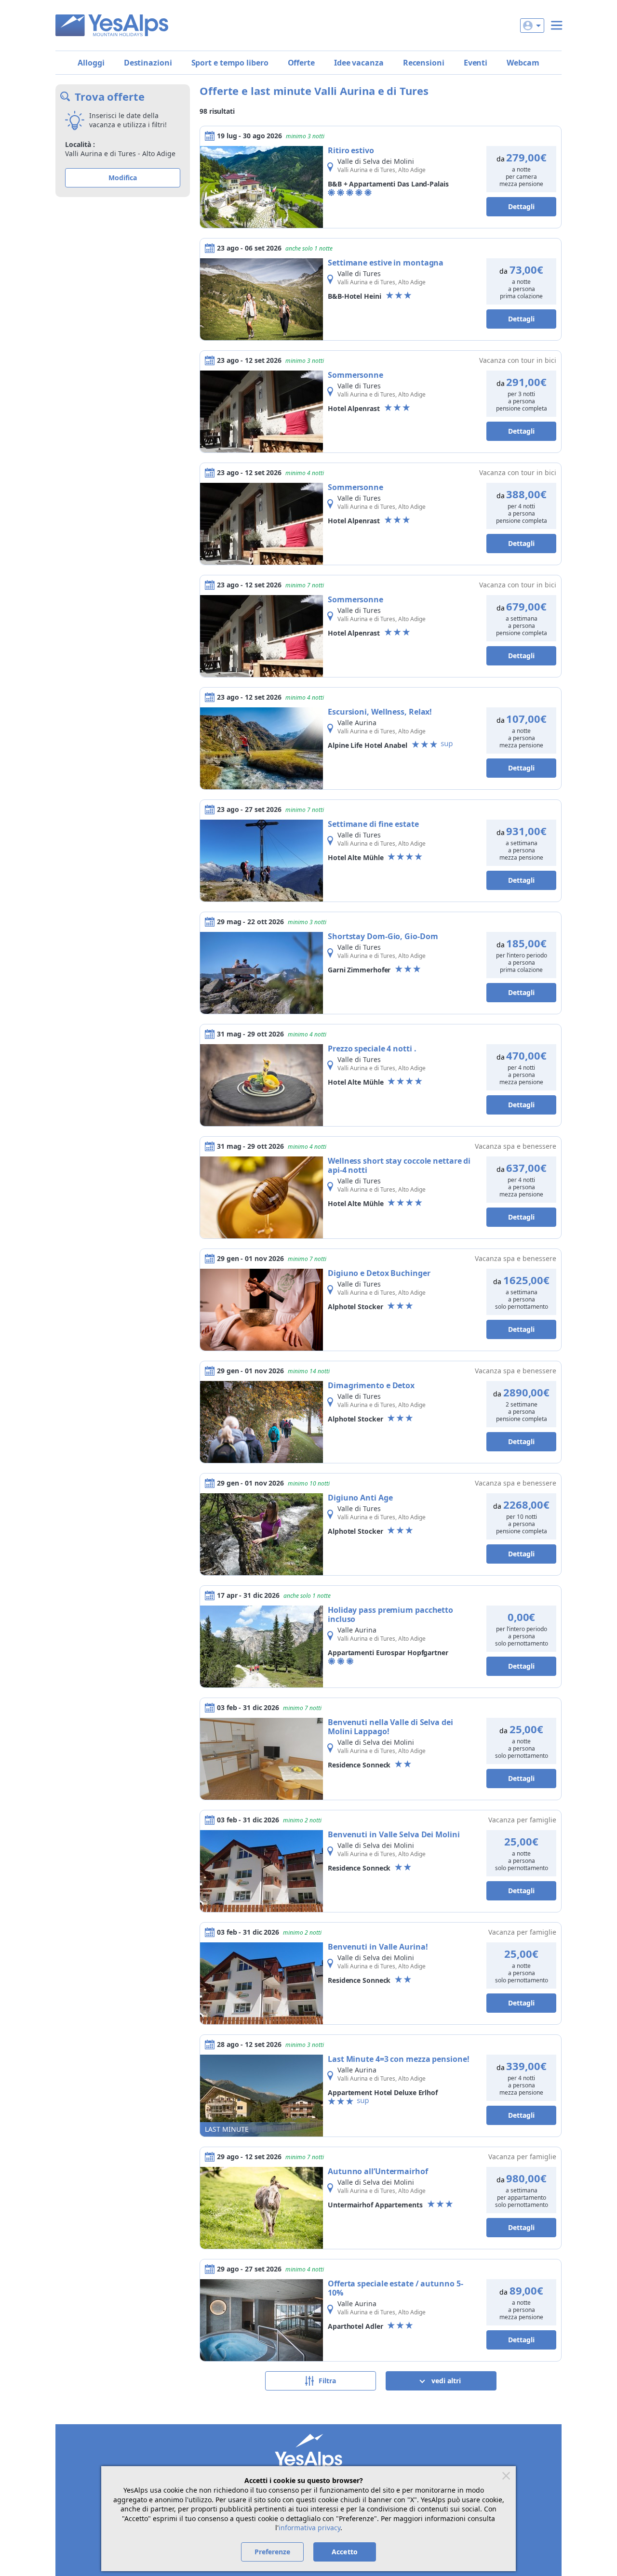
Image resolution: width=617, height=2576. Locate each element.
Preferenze (273, 2552)
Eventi (476, 63)
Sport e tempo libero (230, 63)
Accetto (345, 2552)
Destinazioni (148, 63)
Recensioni (424, 63)
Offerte (301, 63)
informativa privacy (309, 2528)
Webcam (523, 63)
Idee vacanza (359, 63)
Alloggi (91, 63)
